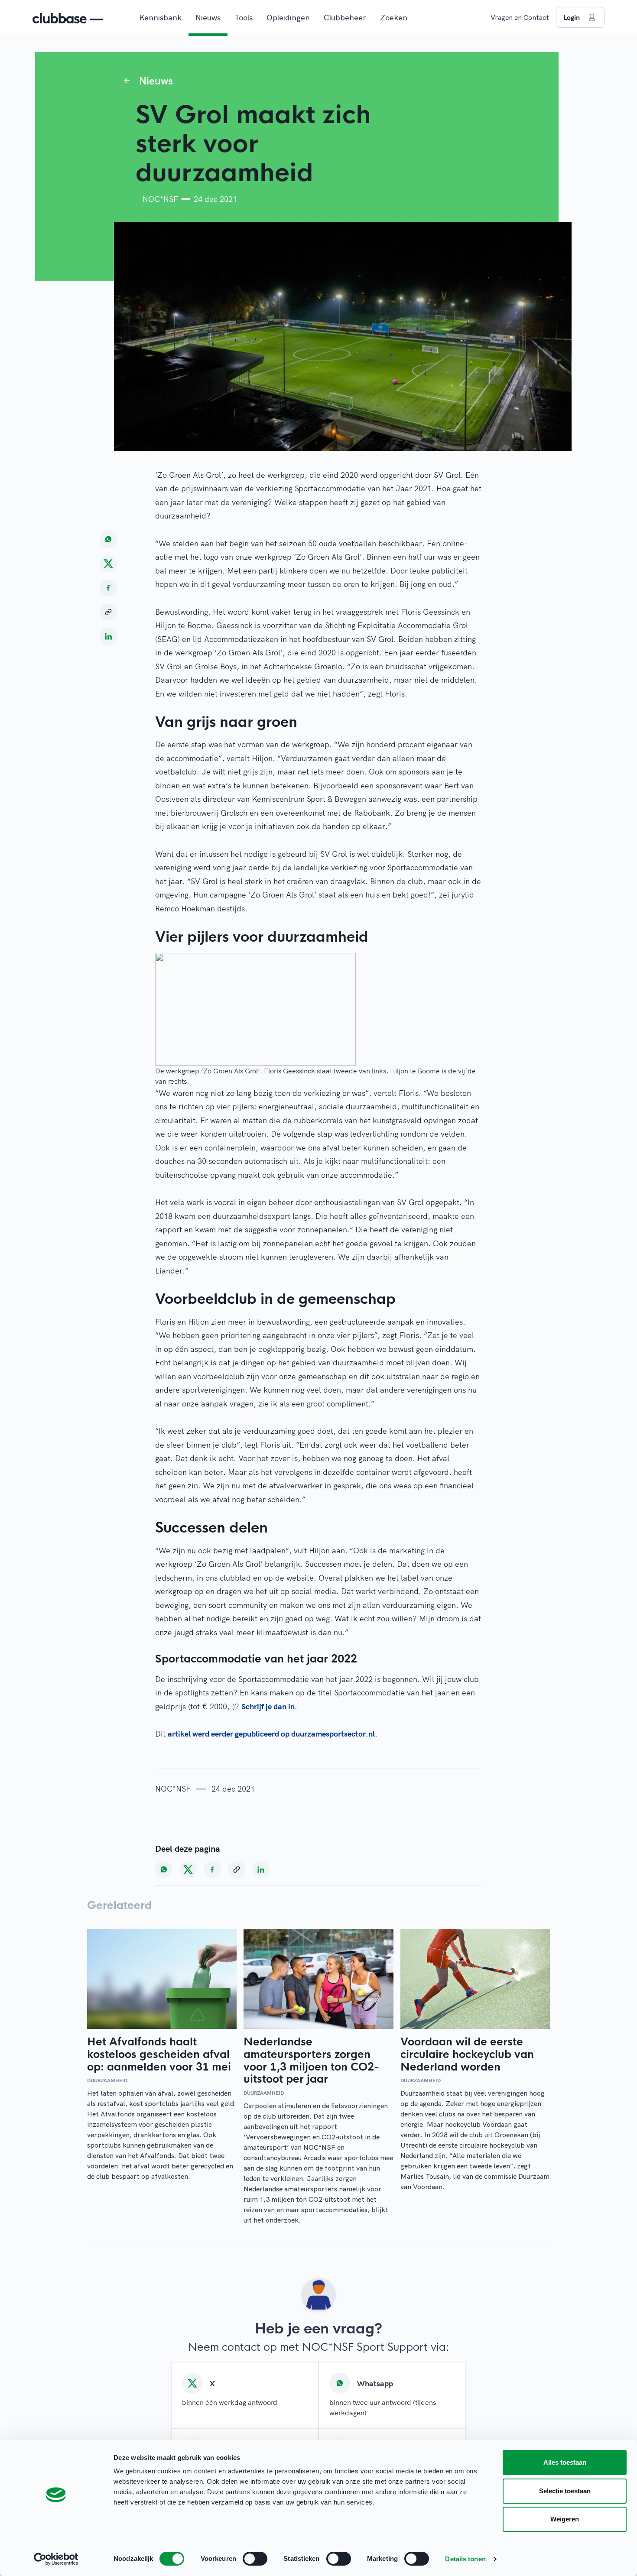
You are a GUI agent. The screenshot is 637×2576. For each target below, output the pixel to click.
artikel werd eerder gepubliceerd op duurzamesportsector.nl (271, 1734)
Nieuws (208, 18)
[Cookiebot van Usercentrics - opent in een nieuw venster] (56, 2559)
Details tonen (465, 2559)
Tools (244, 18)
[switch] (255, 2559)
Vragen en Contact (520, 17)
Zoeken (394, 18)
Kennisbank (160, 18)
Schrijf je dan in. (269, 1706)
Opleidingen (288, 18)
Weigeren (565, 2519)
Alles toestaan (565, 2462)
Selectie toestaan (565, 2491)
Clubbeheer (345, 18)
